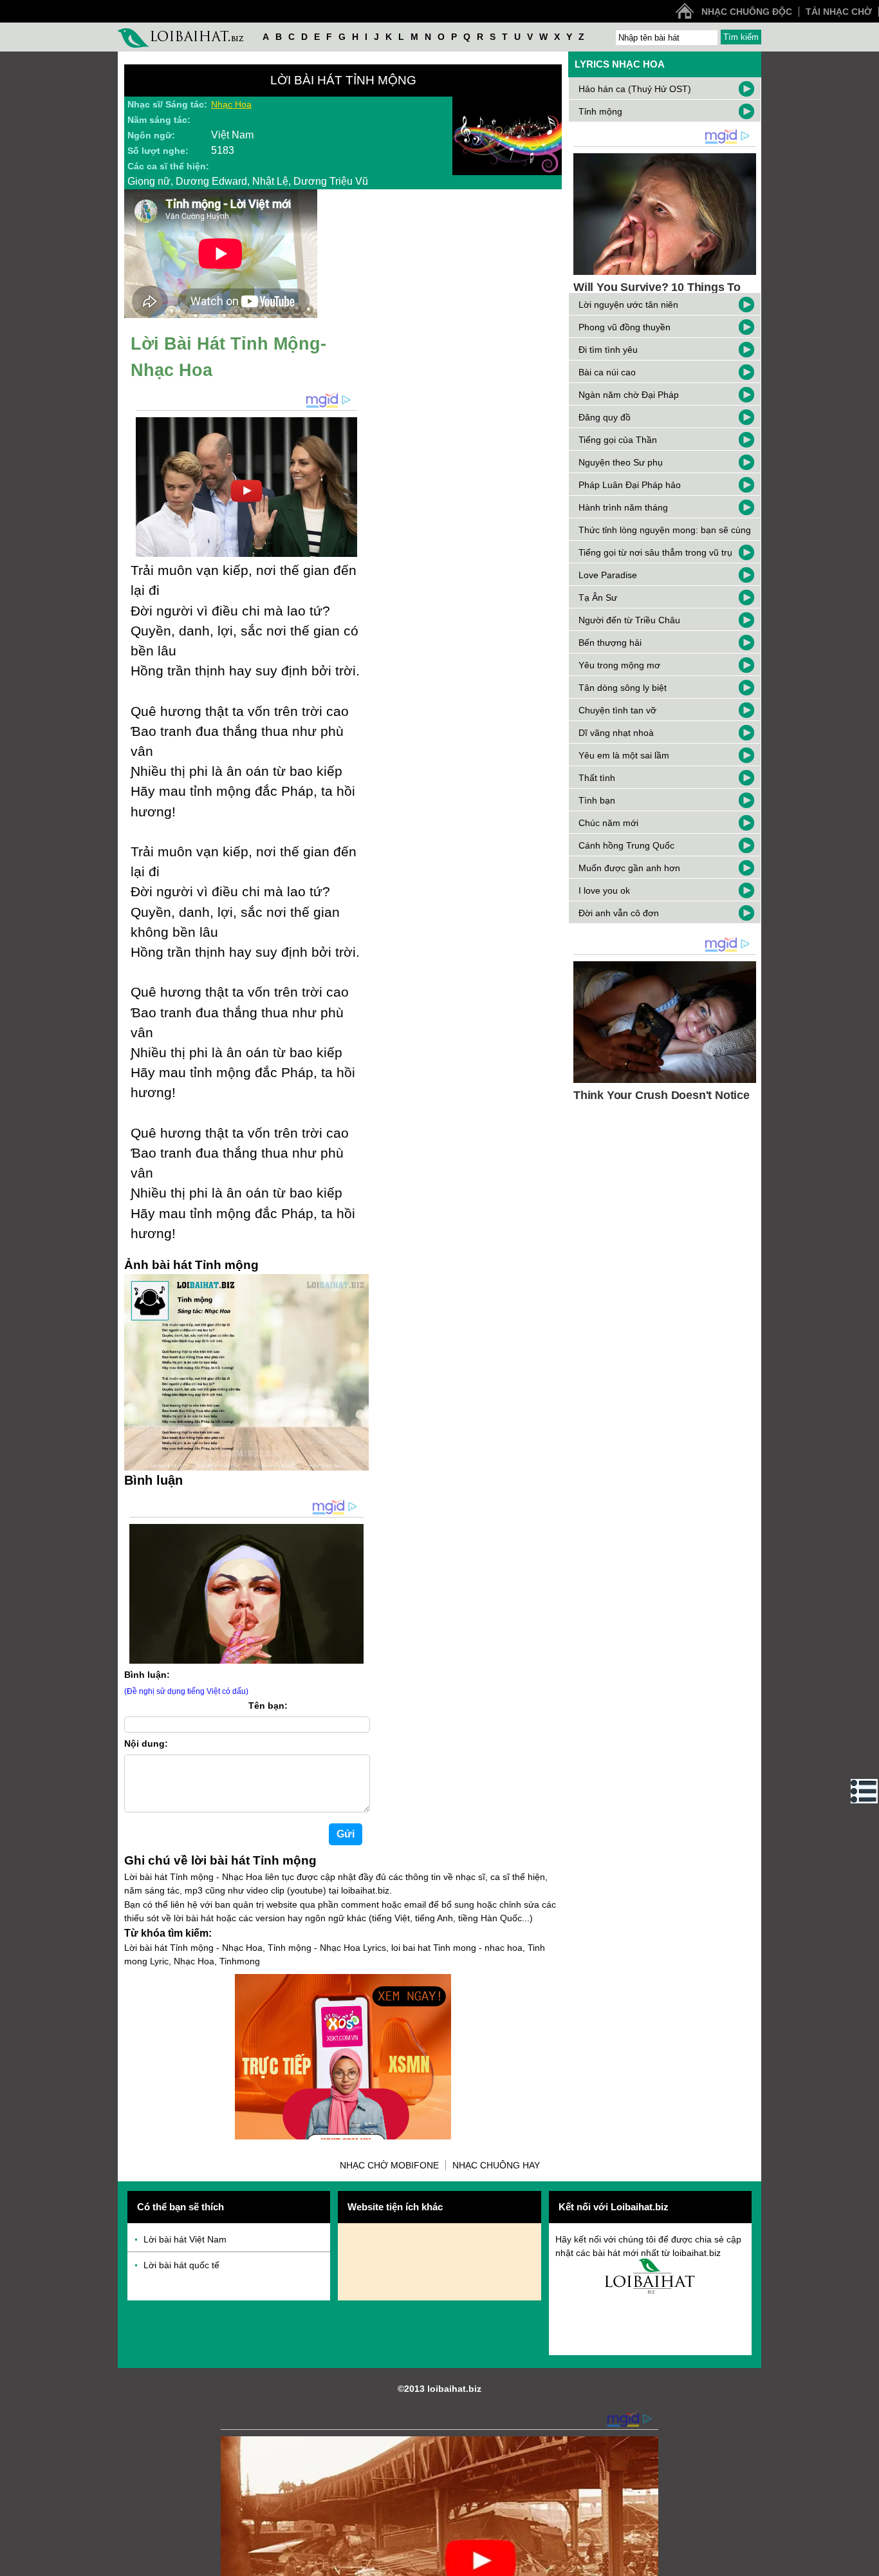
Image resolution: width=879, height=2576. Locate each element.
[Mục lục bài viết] (864, 1791)
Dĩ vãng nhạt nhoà (616, 733)
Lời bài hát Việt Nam (185, 2239)
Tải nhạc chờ (839, 12)
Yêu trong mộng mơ (619, 665)
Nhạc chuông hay (496, 2165)
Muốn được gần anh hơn (629, 868)
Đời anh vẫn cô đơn (619, 913)
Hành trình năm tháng (623, 507)
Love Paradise (608, 575)
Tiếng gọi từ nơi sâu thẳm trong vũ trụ (655, 552)
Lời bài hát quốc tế (181, 2265)
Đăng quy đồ (605, 417)
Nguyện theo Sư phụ (621, 462)
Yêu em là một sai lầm (624, 755)
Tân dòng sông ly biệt (623, 688)
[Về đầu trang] (866, 2563)
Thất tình (597, 778)
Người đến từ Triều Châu (629, 620)
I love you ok (604, 890)
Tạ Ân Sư (598, 597)
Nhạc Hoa (231, 104)
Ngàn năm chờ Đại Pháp (629, 395)
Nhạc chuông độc (747, 12)
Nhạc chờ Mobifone (389, 2165)
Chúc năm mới (608, 823)
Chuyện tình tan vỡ (617, 710)
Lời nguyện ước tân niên (628, 305)
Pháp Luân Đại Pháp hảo (630, 485)
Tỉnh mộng (600, 111)
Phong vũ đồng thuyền (625, 327)
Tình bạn (597, 800)
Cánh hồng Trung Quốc (626, 845)
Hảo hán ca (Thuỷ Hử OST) (635, 89)
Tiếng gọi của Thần (618, 440)
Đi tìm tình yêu (608, 350)
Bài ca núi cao (607, 372)
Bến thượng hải (610, 643)
